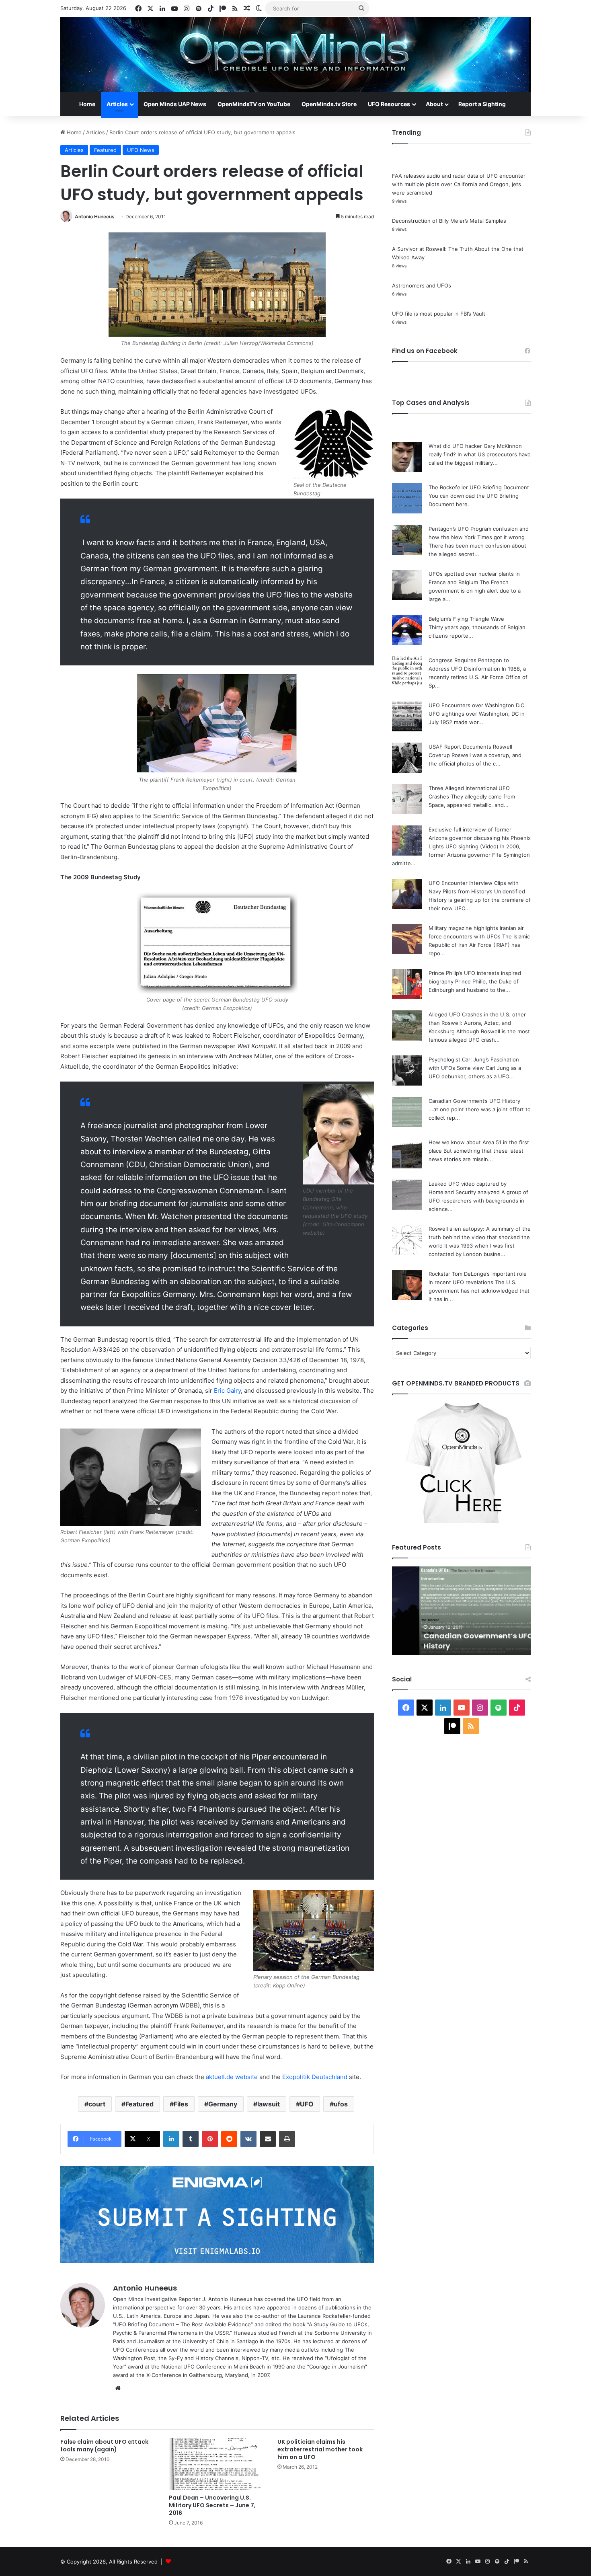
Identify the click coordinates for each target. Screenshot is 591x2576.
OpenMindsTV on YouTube (254, 104)
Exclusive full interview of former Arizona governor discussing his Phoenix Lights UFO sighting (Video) (480, 838)
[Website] (118, 2388)
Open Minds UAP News (175, 104)
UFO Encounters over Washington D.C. (477, 705)
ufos (341, 2104)
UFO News (141, 150)
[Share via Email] (268, 2139)
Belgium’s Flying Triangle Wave (466, 619)
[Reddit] (229, 2139)
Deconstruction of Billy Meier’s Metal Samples (449, 221)
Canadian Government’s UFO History (474, 1101)
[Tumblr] (191, 2139)
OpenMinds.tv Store (329, 104)
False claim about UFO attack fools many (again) (104, 2446)
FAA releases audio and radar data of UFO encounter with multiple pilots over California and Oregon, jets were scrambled (459, 184)
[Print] (287, 2139)
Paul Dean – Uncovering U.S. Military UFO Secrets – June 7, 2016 (212, 2505)
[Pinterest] (210, 2139)
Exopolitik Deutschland (315, 2077)
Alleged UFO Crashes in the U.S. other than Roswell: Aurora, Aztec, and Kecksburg (477, 1023)
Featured (105, 150)
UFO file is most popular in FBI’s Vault (439, 314)
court (97, 2104)
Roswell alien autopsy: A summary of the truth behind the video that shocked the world (480, 1237)
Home (87, 104)
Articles (117, 104)
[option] (461, 1611)
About (434, 104)
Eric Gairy (227, 1391)
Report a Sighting (482, 104)
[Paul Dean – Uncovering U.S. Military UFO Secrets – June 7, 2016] (217, 2464)
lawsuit (269, 2104)
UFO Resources (389, 104)
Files (181, 2104)
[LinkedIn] (171, 2139)
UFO (307, 2104)
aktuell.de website (232, 2077)
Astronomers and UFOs (422, 285)
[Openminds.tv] (295, 55)
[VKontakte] (248, 2139)
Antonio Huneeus (95, 217)
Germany (223, 2104)
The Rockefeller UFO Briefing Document (479, 487)
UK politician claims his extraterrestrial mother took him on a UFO (320, 2449)
